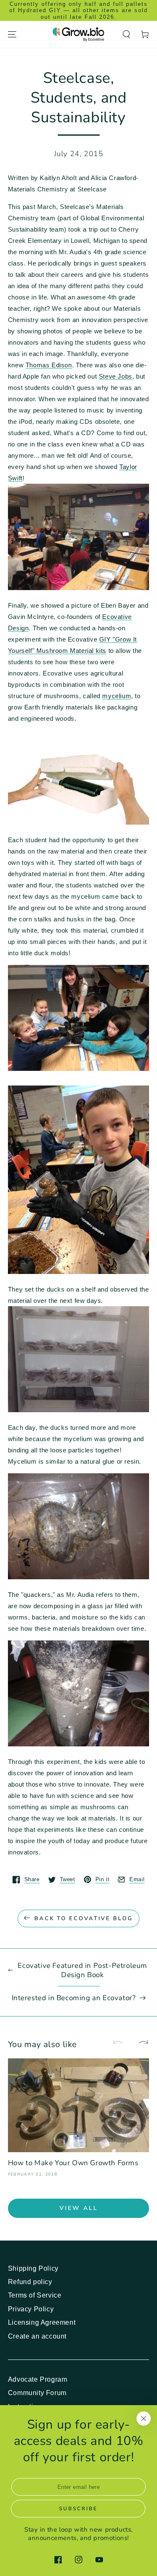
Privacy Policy (31, 2309)
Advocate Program (38, 2379)
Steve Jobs (116, 376)
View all (79, 2208)
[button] (126, 34)
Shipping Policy (33, 2268)
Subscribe (78, 2509)
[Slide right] (140, 2043)
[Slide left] (121, 2043)
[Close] (144, 2419)
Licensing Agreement (42, 2322)
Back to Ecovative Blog (84, 1918)
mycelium (117, 696)
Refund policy (30, 2282)
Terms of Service (35, 2295)
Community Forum (37, 2393)
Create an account (37, 2336)
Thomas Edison (49, 365)
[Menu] (12, 34)
